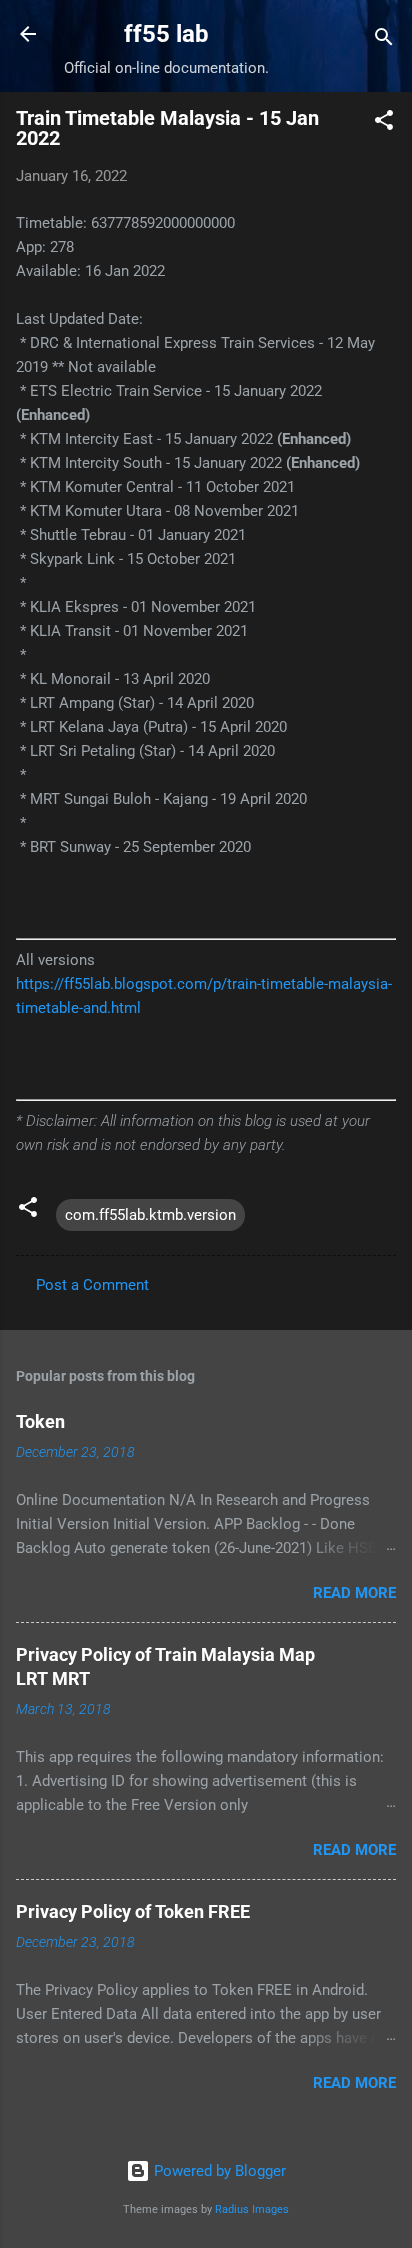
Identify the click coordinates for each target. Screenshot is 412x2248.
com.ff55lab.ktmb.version (150, 1215)
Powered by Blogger (218, 2171)
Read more (354, 1593)
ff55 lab (166, 34)
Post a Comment (92, 1285)
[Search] (384, 40)
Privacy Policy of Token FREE (133, 1911)
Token (40, 1421)
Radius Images (252, 2209)
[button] (384, 123)
